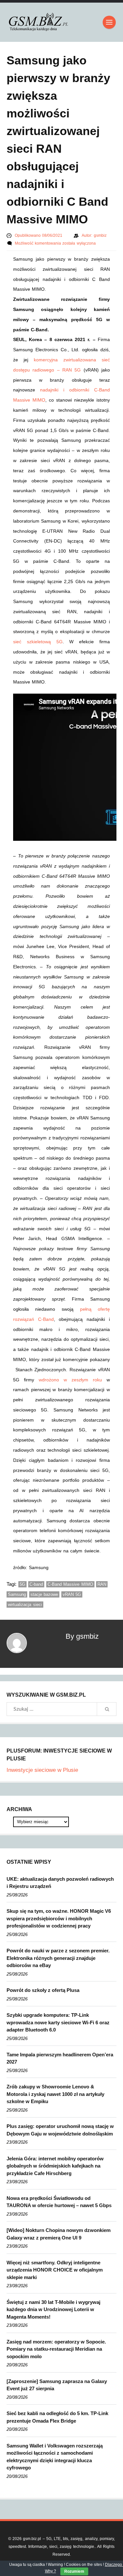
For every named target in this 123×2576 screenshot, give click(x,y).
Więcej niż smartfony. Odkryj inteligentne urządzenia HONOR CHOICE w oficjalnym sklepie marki (55, 2270)
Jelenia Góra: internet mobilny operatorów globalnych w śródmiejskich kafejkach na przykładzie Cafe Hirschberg (55, 2166)
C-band (36, 1584)
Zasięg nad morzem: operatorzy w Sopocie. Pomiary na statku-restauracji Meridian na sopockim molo (56, 2349)
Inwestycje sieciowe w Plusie (42, 1770)
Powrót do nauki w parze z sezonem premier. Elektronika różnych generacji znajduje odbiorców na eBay (58, 1958)
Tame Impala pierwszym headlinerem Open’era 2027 (60, 2058)
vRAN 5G (72, 1594)
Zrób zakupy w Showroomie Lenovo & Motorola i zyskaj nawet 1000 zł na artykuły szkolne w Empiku (55, 2094)
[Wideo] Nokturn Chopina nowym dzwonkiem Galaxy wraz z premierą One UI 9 (59, 2234)
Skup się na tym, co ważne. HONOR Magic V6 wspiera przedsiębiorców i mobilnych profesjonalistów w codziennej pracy (59, 1918)
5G (22, 1584)
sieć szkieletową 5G (38, 642)
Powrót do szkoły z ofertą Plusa (43, 1990)
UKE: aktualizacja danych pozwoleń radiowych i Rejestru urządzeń (60, 1883)
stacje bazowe (44, 1594)
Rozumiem (74, 2571)
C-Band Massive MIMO (70, 1584)
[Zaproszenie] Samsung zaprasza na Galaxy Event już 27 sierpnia (57, 2385)
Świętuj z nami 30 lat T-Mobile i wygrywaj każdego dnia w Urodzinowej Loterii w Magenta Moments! (53, 2309)
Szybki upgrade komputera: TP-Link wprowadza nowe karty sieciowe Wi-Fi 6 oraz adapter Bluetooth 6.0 (58, 2022)
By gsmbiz (82, 1636)
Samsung (17, 1594)
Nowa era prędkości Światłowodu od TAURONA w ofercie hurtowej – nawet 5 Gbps (59, 2202)
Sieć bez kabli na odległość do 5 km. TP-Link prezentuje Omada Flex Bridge (57, 2417)
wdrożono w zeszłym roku (70, 1380)
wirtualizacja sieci (25, 1605)
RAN (102, 1584)
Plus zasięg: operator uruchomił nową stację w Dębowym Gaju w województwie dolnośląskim (60, 2130)
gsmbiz (100, 235)
